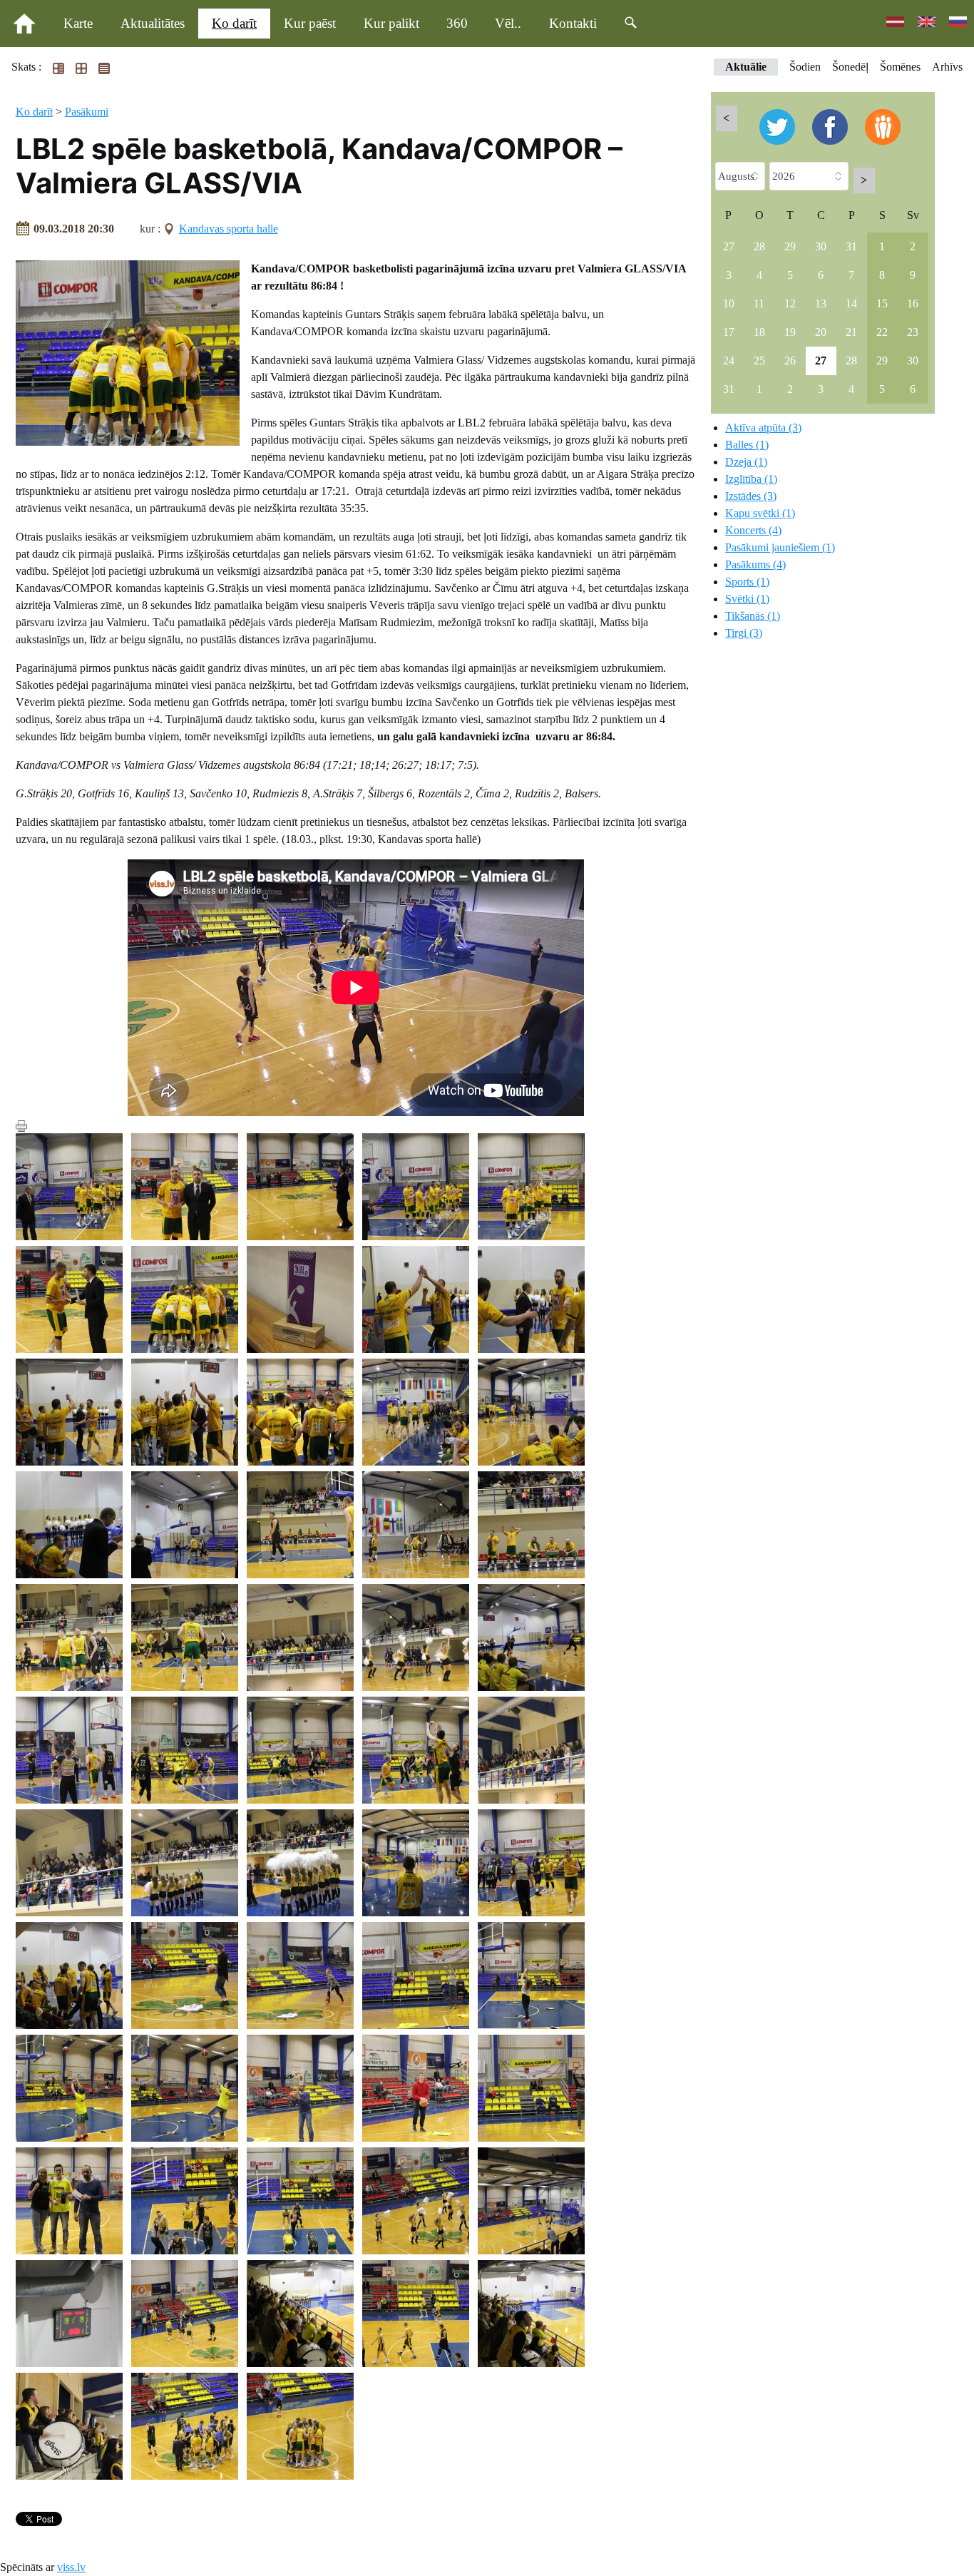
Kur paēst (310, 23)
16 (913, 303)
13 (821, 303)
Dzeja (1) (746, 462)
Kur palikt (391, 23)
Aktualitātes (153, 23)
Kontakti (573, 23)
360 (457, 23)
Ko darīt (234, 23)
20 (821, 332)
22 (882, 332)
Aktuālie (746, 67)
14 (851, 303)
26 (790, 361)
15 (882, 303)
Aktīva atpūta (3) (763, 428)
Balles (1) (747, 445)
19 (790, 332)
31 (851, 246)
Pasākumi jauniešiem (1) (780, 547)
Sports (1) (747, 582)
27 (729, 246)
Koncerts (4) (753, 530)
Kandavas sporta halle (229, 229)
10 (729, 303)
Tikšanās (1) (753, 616)
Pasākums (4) (755, 564)
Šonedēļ (850, 67)
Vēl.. (508, 23)
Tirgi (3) (744, 633)
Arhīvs (947, 67)
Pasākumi (87, 112)
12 (790, 303)
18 (759, 332)
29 (790, 246)
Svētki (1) (747, 599)
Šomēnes (900, 67)
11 (759, 303)
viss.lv (71, 2567)
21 (851, 332)
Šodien (805, 67)
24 (729, 361)
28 (759, 246)
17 (729, 332)
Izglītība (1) (751, 479)
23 (913, 332)
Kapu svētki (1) (760, 513)
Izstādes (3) (751, 496)
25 (759, 361)
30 (821, 246)
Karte (78, 23)
